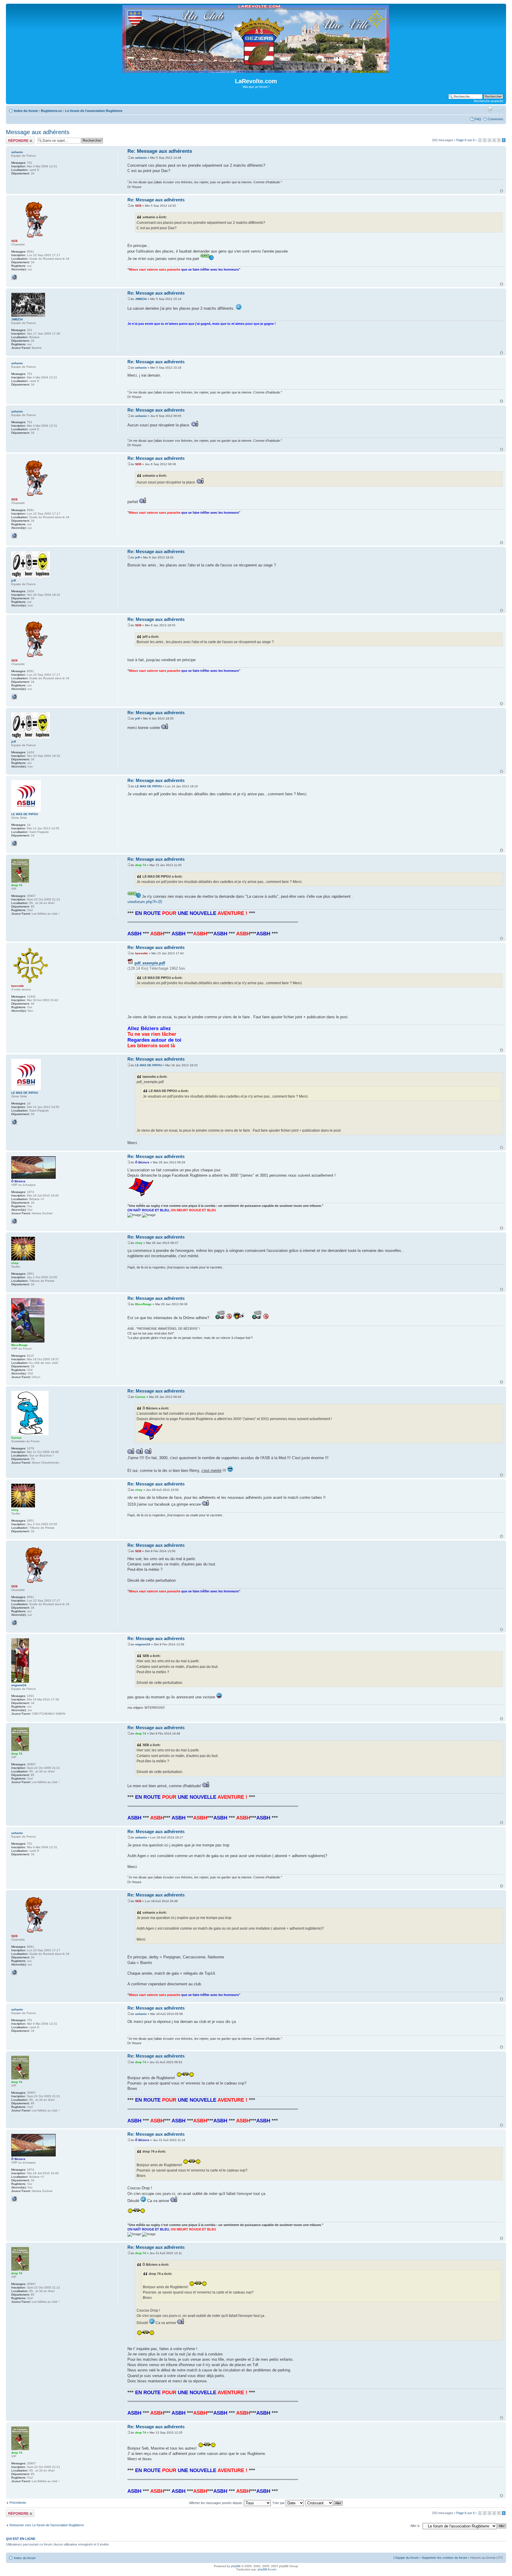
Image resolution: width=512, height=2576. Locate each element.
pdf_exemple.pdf (150, 963)
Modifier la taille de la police (499, 110)
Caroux (140, 1397)
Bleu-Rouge (143, 1304)
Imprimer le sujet (490, 110)
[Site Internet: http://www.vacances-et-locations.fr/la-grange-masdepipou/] (14, 843)
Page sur (465, 140)
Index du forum (26, 111)
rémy (139, 1243)
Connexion (495, 119)
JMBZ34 (141, 299)
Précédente (18, 2503)
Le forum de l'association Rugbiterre (94, 111)
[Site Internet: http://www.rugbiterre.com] (14, 277)
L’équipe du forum (406, 2558)
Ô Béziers (142, 1162)
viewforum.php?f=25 (145, 902)
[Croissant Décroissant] (324, 2503)
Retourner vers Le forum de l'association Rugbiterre (47, 2525)
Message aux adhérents (38, 132)
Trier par (279, 2503)
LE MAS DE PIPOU (148, 786)
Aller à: (415, 2526)
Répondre (13, 139)
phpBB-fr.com (267, 2569)
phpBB (236, 2566)
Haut (501, 191)
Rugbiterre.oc (52, 111)
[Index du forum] (256, 70)
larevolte (141, 953)
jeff (137, 557)
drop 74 (141, 865)
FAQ (478, 119)
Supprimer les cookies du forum (444, 2558)
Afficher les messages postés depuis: (216, 2503)
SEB (138, 206)
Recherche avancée (488, 101)
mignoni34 (143, 1644)
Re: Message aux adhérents (160, 151)
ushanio (141, 158)
